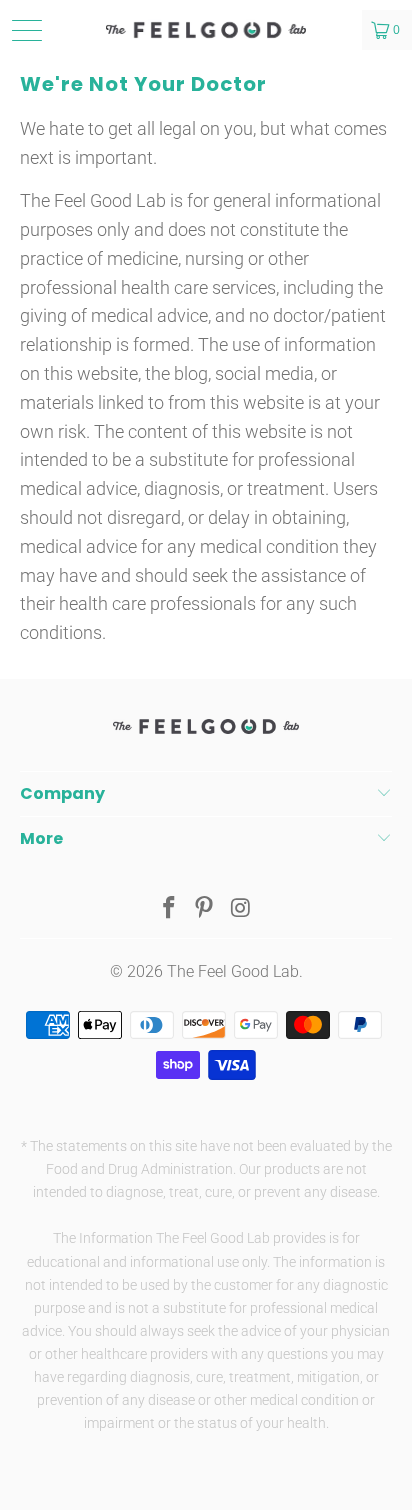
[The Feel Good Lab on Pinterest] (205, 909)
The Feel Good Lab (233, 971)
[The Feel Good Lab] (206, 30)
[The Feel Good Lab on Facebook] (169, 909)
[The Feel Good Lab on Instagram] (241, 909)
